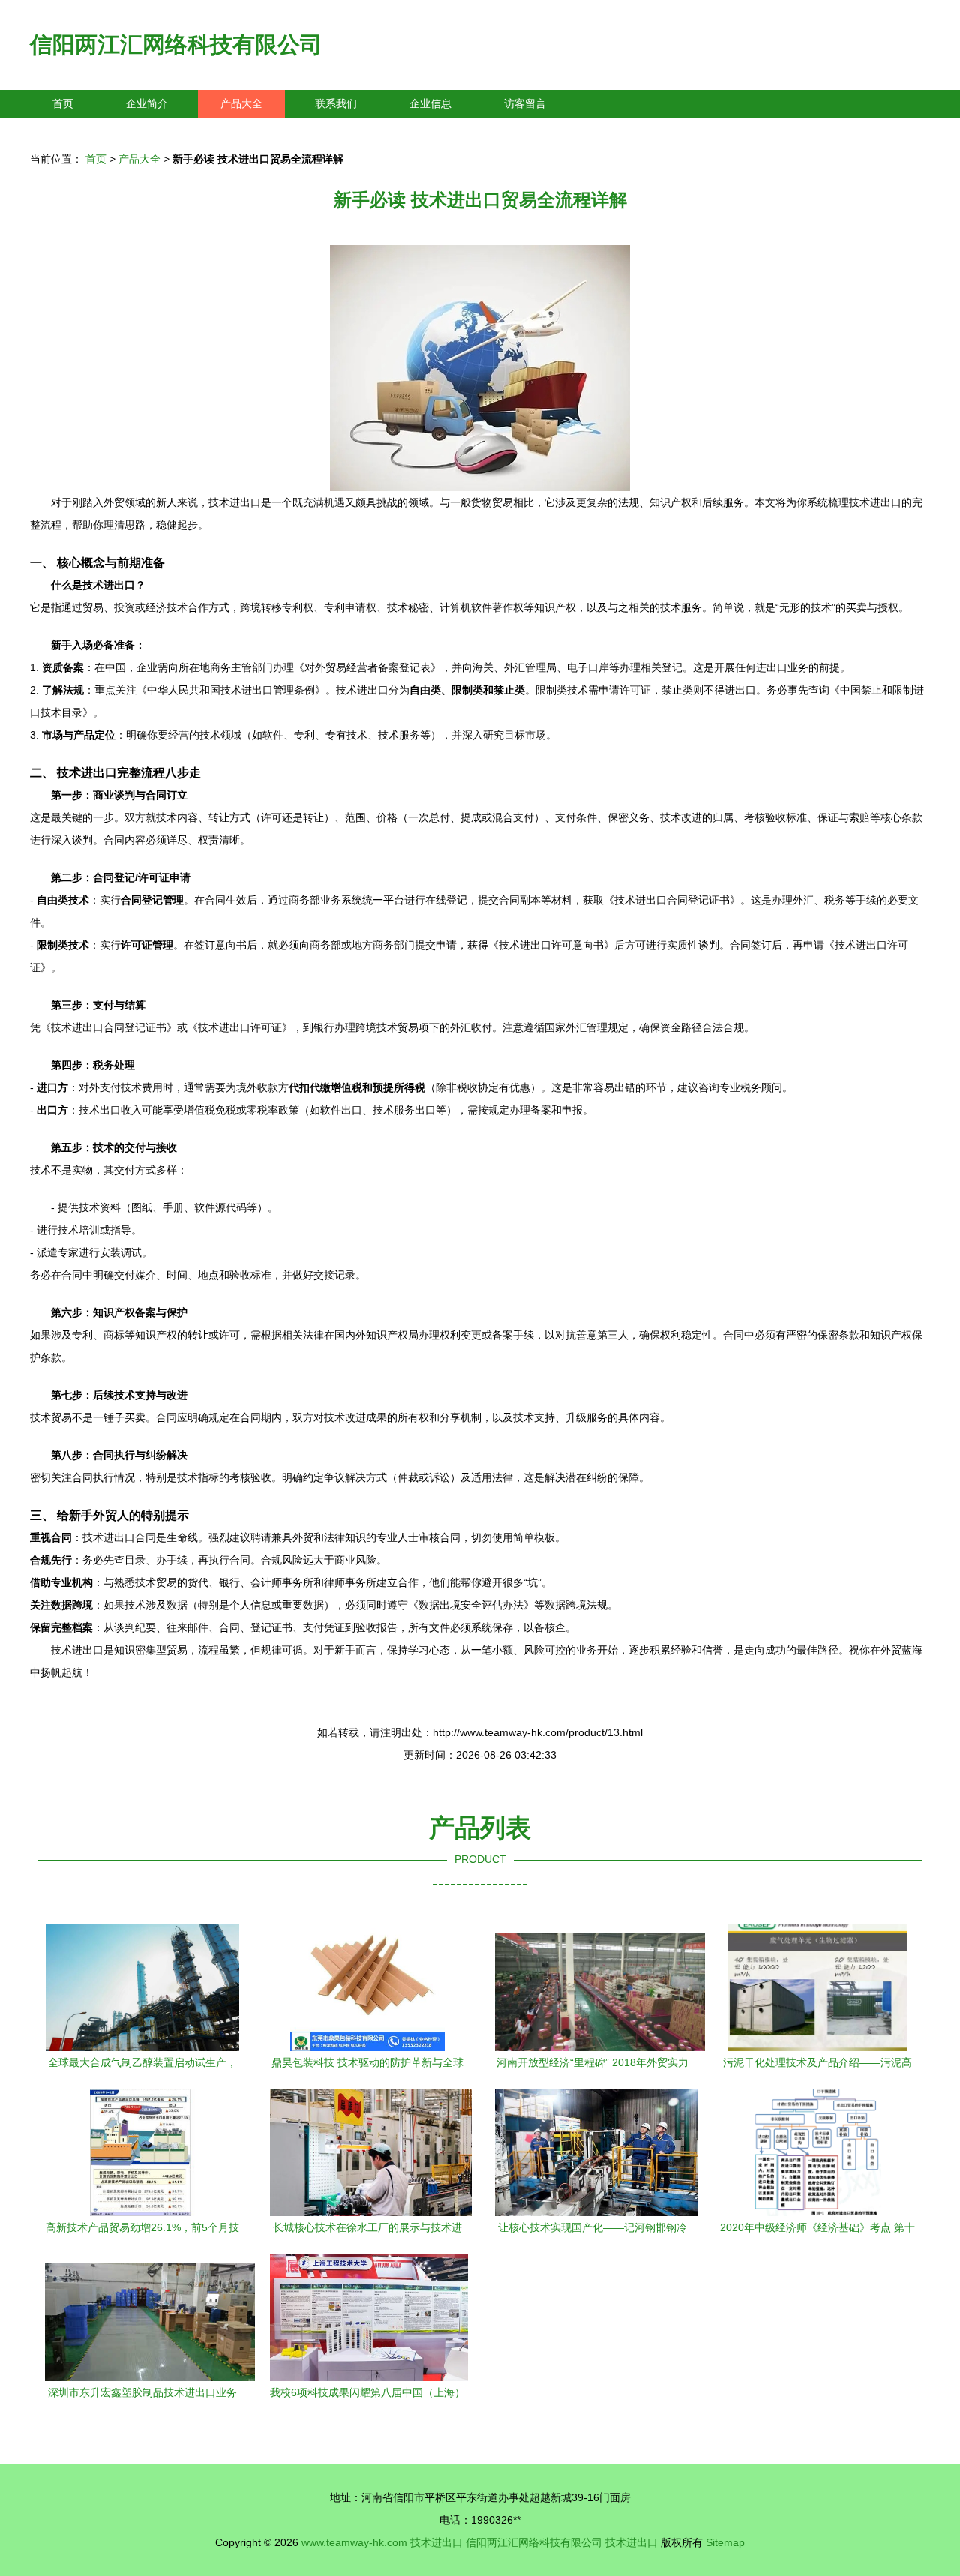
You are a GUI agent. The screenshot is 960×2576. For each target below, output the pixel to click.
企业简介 (147, 103)
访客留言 (525, 103)
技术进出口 (436, 2542)
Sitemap (725, 2542)
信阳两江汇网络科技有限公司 (176, 45)
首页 (63, 103)
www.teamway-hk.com (354, 2542)
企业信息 (430, 103)
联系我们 (336, 103)
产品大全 (241, 103)
